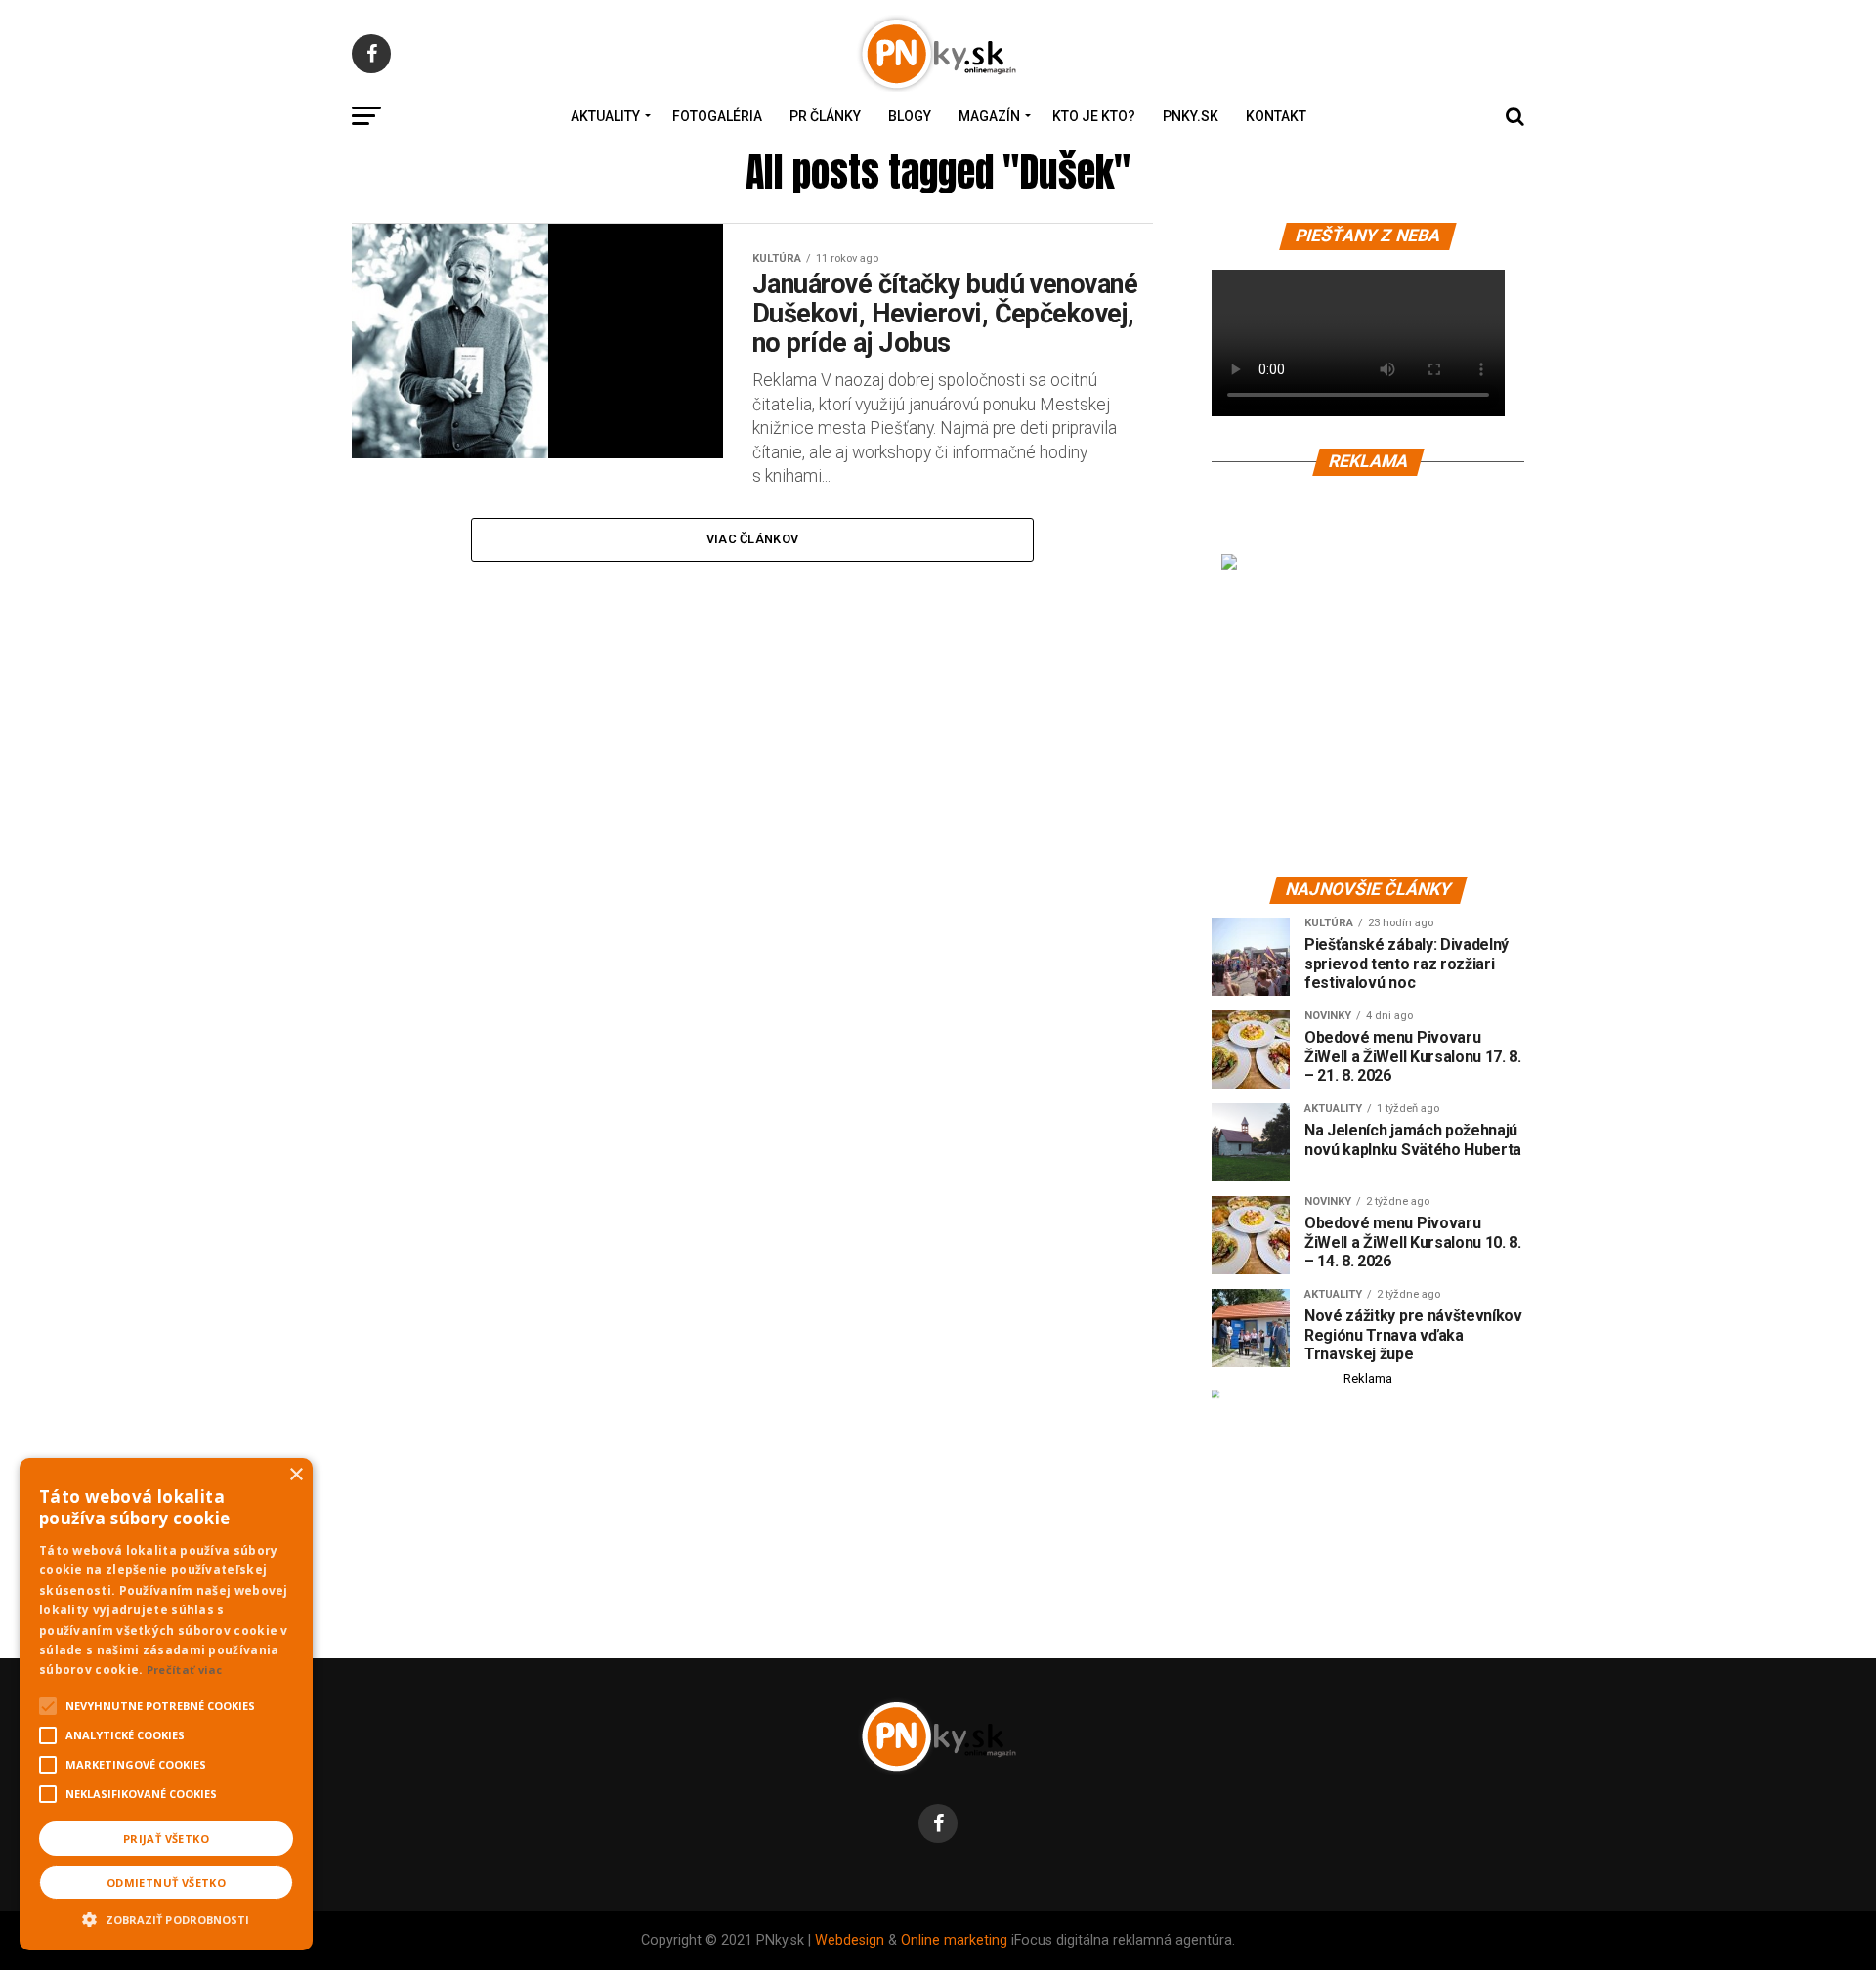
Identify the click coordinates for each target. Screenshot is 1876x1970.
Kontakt (1276, 116)
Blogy (910, 116)
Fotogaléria (717, 116)
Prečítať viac (185, 1670)
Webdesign (850, 1940)
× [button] (296, 1475)
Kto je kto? (1094, 116)
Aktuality (605, 116)
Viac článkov (752, 539)
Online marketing (954, 1940)
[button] (166, 1917)
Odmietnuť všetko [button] (166, 1883)
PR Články (825, 116)
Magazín (989, 116)
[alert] (166, 1704)
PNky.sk (1191, 116)
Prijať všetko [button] (166, 1839)
